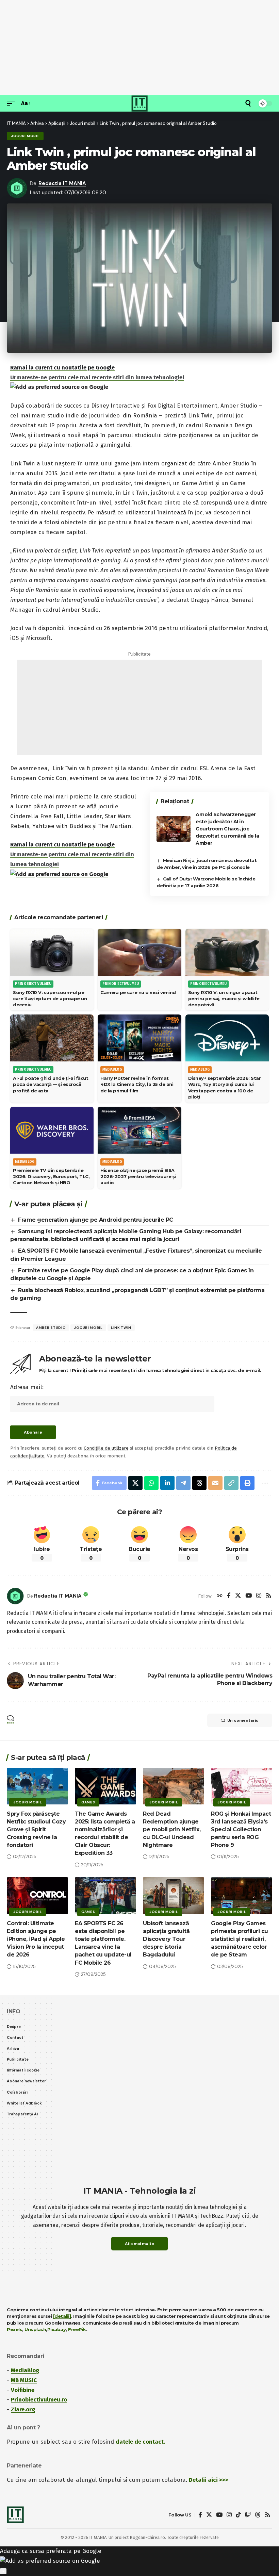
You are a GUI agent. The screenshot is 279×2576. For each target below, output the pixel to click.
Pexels (14, 2329)
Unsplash (35, 2329)
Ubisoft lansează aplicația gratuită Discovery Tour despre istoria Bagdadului (166, 1939)
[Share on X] (135, 1483)
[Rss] (269, 1596)
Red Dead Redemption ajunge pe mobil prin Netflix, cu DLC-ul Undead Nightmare (172, 1830)
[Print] (247, 1483)
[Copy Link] (231, 1483)
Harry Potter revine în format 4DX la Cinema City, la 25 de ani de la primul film (137, 1084)
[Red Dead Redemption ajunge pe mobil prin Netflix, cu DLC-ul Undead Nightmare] (174, 1786)
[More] (264, 1483)
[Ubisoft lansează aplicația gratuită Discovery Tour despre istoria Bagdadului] (174, 1896)
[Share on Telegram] (183, 1483)
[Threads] (258, 2515)
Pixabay (57, 2329)
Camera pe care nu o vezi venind (138, 992)
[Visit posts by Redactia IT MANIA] (15, 1596)
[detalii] (62, 2316)
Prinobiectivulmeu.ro (39, 2400)
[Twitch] (248, 2515)
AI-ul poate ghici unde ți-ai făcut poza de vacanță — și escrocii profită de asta (51, 1084)
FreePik (77, 2329)
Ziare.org (23, 2409)
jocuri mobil (88, 1328)
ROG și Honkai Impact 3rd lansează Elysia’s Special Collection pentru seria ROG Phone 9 (241, 1830)
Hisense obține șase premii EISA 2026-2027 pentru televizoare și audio (138, 1176)
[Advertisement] (139, 48)
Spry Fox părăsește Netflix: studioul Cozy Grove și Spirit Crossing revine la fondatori (36, 1830)
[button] (13, 104)
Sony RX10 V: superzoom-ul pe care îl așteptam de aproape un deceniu (50, 998)
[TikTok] (238, 2515)
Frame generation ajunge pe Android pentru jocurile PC (96, 1220)
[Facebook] (229, 1596)
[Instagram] (259, 1596)
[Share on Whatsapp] (151, 1483)
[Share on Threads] (199, 1483)
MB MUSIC (24, 2380)
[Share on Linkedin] (167, 1483)
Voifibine (23, 2390)
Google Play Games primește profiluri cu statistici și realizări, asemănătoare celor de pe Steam (240, 1939)
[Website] (220, 1596)
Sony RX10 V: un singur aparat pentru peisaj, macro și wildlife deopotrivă (224, 998)
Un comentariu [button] (243, 1720)
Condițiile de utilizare (106, 1448)
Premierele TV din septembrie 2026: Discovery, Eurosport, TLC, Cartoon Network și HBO (51, 1176)
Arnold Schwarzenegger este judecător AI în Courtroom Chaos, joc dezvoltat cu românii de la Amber (227, 829)
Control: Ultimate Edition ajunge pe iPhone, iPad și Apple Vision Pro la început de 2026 (36, 1939)
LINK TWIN (121, 1328)
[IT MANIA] (139, 103)
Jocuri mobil (25, 136)
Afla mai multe (139, 2244)
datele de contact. (140, 2442)
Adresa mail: (27, 1387)
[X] (238, 1596)
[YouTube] (249, 1596)
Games (88, 1802)
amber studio (51, 1328)
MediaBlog (25, 2370)
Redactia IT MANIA (62, 183)
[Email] (215, 1483)
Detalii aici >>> (209, 2480)
